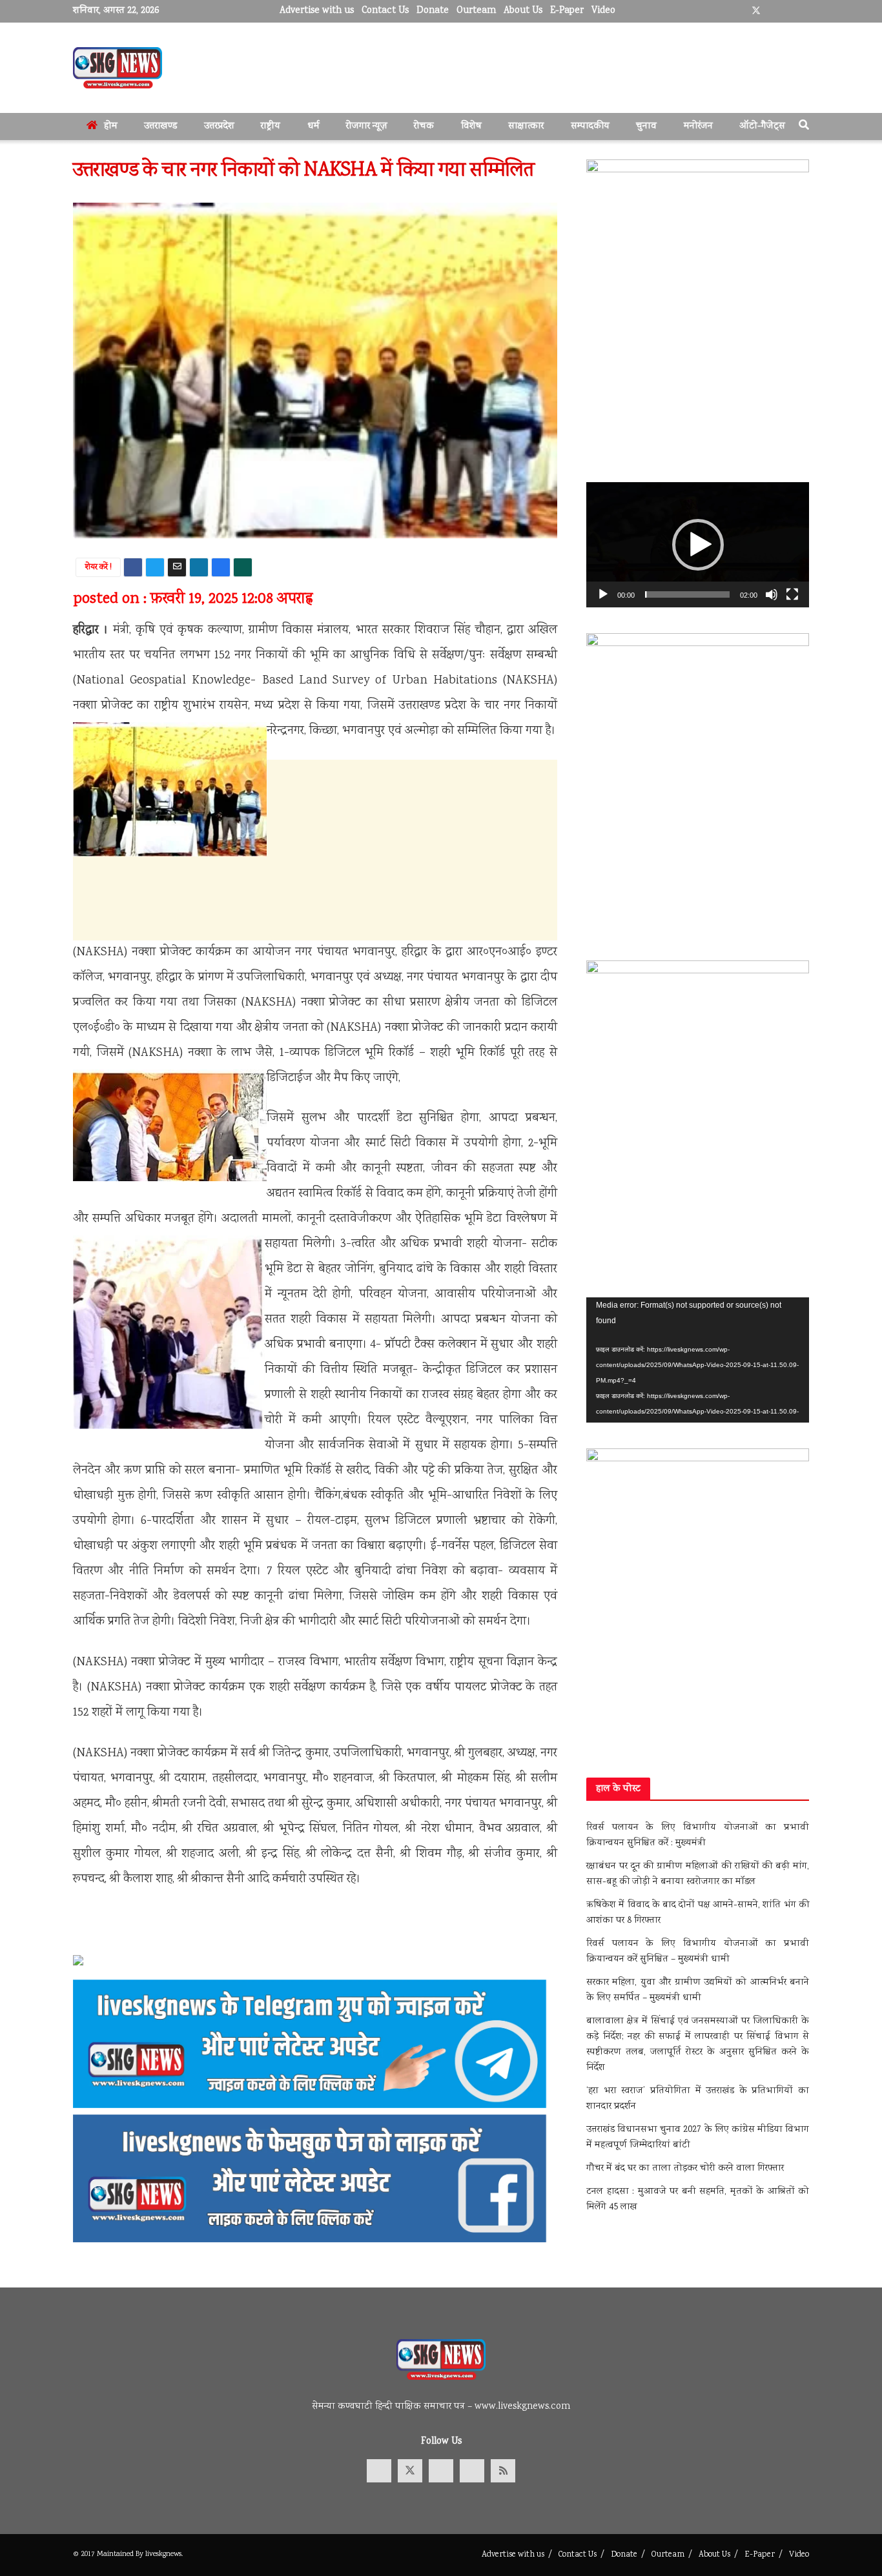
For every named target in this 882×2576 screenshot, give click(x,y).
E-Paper (567, 11)
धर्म (313, 127)
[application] (698, 545)
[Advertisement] (315, 960)
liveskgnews (163, 2554)
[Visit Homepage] (118, 68)
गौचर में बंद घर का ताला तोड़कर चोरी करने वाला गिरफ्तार (685, 2169)
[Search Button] (804, 127)
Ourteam (476, 11)
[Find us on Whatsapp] (805, 11)
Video (603, 11)
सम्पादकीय (590, 127)
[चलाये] (603, 594)
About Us (523, 11)
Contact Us (385, 11)
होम (111, 127)
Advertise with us (317, 11)
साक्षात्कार (526, 127)
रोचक (424, 127)
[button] (698, 545)
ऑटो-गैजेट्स (762, 127)
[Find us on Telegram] (789, 11)
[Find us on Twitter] (756, 11)
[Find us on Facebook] (739, 11)
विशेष (471, 127)
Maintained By (121, 2554)
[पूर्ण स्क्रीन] (792, 594)
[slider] (687, 594)
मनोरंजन (698, 127)
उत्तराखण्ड (160, 127)
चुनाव (646, 127)
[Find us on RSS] (503, 2471)
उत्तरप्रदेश (219, 127)
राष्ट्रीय (271, 127)
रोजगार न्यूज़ (367, 127)
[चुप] (772, 594)
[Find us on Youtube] (773, 11)
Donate (433, 11)
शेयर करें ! (98, 568)
